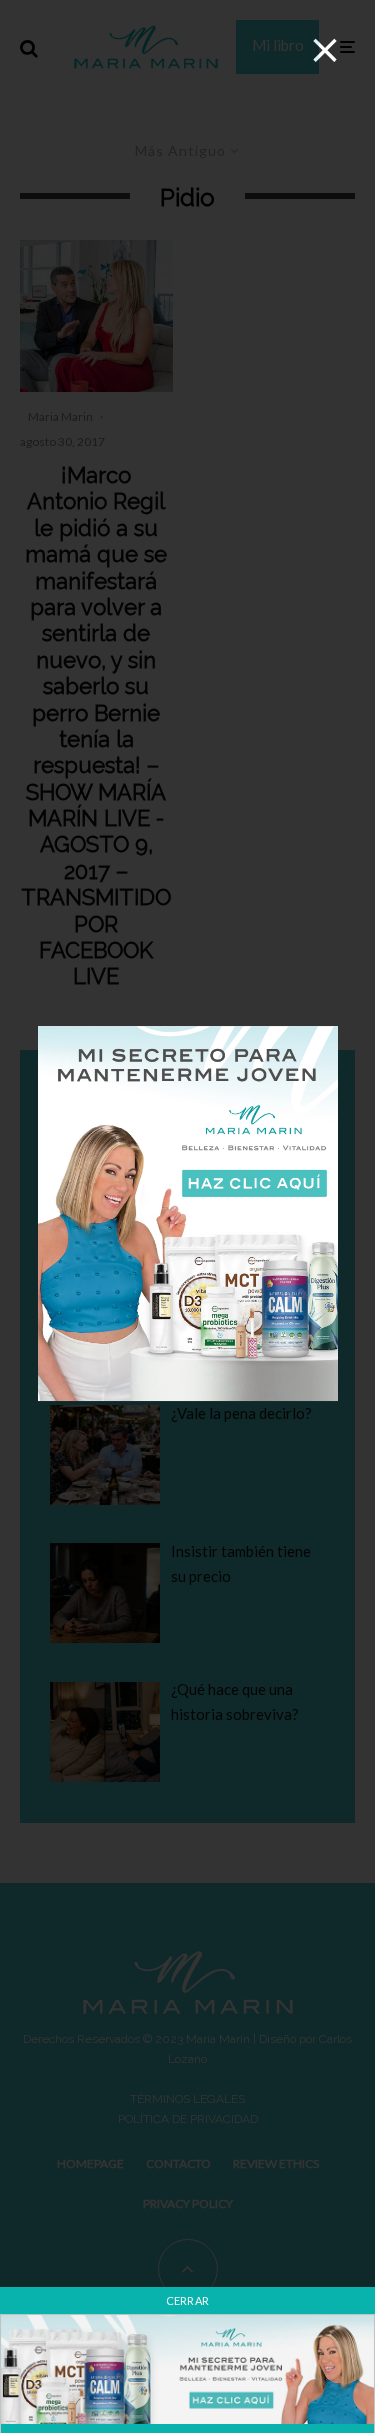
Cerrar (188, 2300)
